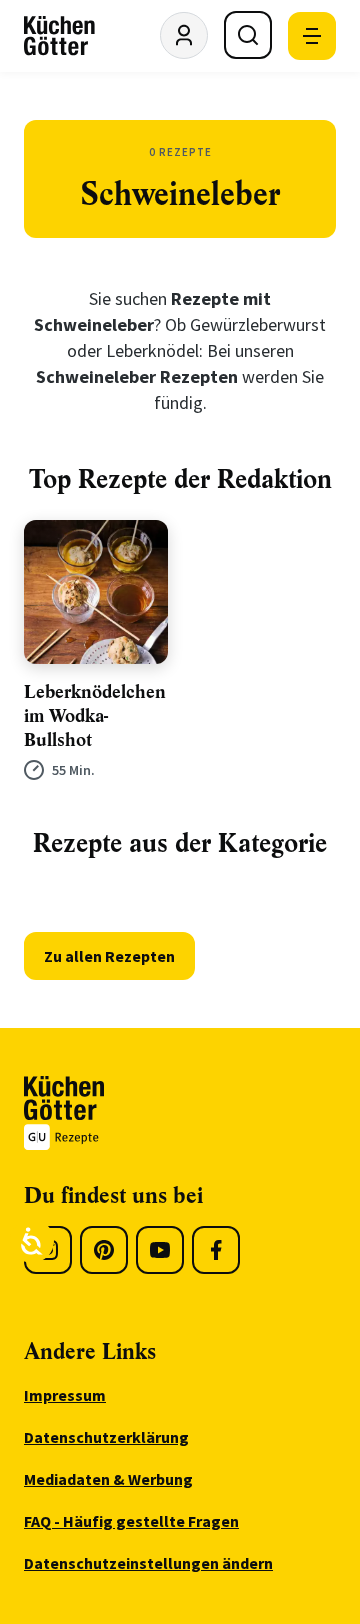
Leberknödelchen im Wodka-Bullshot (95, 716)
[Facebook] (216, 1250)
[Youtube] (160, 1250)
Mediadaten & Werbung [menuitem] (108, 1479)
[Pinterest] (104, 1250)
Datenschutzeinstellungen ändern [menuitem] (148, 1563)
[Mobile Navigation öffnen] (312, 36)
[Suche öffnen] (248, 35)
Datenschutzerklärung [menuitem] (106, 1437)
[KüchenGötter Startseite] (59, 36)
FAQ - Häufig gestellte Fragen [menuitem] (131, 1521)
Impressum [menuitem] (65, 1395)
